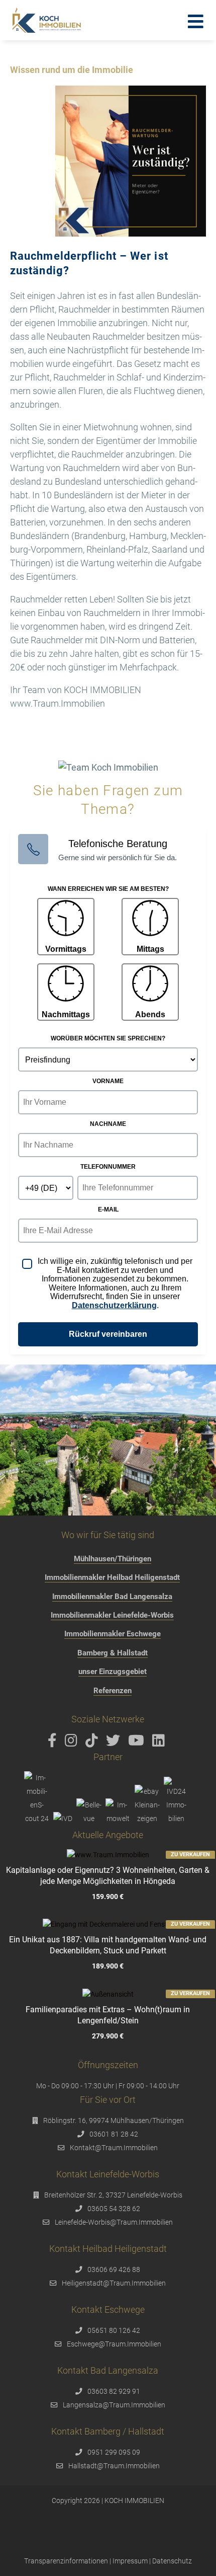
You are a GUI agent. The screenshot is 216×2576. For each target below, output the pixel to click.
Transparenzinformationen (66, 2561)
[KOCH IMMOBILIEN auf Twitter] (115, 1743)
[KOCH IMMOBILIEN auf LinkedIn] (160, 1743)
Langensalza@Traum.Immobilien (114, 2405)
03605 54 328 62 (114, 2209)
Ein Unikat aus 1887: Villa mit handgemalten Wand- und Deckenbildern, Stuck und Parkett (108, 1945)
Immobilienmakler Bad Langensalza (112, 1597)
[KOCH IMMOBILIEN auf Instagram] (73, 1743)
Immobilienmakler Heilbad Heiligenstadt (112, 1577)
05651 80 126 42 (114, 2330)
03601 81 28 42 (114, 2134)
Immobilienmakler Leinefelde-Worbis (112, 1615)
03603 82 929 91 (114, 2391)
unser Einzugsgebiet (113, 1672)
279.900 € (108, 2036)
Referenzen (113, 1691)
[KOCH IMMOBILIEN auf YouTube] (138, 1743)
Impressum (130, 2561)
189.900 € (108, 1966)
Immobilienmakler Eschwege (113, 1634)
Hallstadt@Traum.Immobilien (114, 2466)
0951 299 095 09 (114, 2452)
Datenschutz (172, 2561)
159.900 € (108, 1897)
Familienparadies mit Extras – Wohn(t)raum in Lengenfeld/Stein (108, 2015)
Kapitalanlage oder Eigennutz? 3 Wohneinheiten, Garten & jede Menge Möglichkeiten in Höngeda (108, 1876)
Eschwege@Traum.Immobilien (114, 2344)
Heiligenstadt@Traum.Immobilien (114, 2283)
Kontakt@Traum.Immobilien (114, 2148)
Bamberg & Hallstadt (113, 1653)
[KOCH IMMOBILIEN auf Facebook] (54, 1743)
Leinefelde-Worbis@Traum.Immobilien (114, 2222)
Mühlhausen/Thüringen (113, 1559)
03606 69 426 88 (114, 2269)
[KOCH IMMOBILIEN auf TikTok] (93, 1743)
